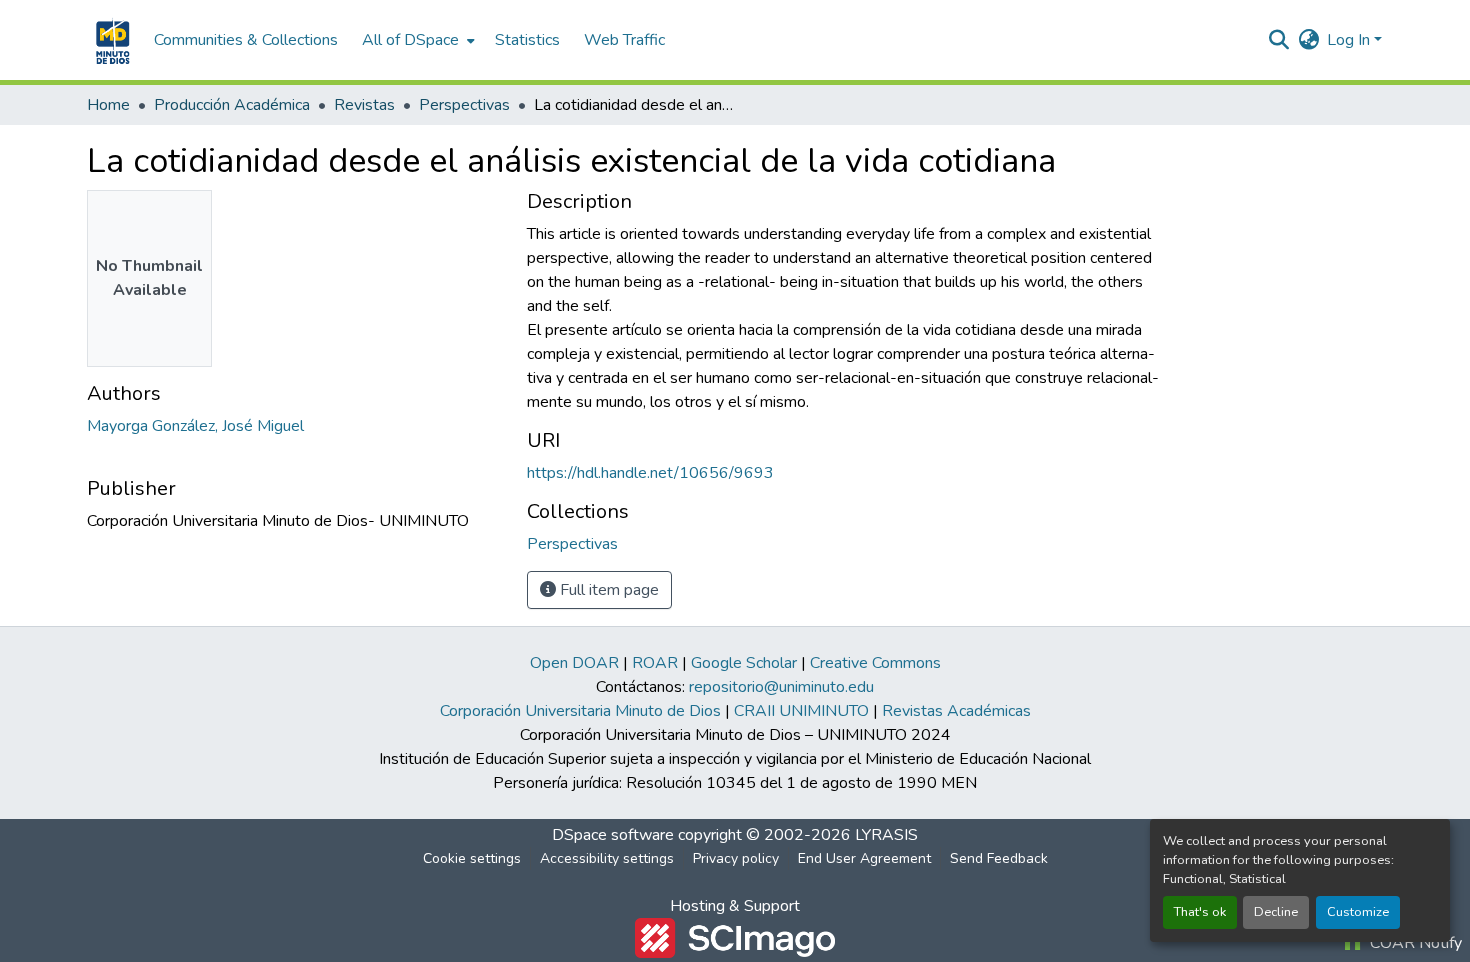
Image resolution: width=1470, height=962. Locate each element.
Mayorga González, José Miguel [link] (195, 426)
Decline (1276, 912)
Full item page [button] (607, 590)
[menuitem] (416, 40)
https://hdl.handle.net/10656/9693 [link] (650, 473)
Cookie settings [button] (472, 858)
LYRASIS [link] (886, 835)
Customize (1358, 912)
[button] (110, 40)
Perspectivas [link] (464, 105)
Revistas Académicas (956, 711)
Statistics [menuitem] (527, 40)
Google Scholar (744, 663)
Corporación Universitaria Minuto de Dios (580, 711)
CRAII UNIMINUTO (801, 711)
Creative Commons (875, 663)
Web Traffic (624, 40)
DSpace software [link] (613, 835)
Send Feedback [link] (999, 858)
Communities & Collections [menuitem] (246, 40)
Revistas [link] (364, 105)
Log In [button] (1350, 40)
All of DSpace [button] (410, 40)
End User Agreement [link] (864, 858)
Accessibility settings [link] (607, 858)
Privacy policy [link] (736, 858)
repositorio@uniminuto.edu (781, 687)
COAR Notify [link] (1414, 943)
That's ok (1200, 912)
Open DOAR (574, 663)
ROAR (655, 663)
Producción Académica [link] (232, 105)
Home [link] (108, 105)
